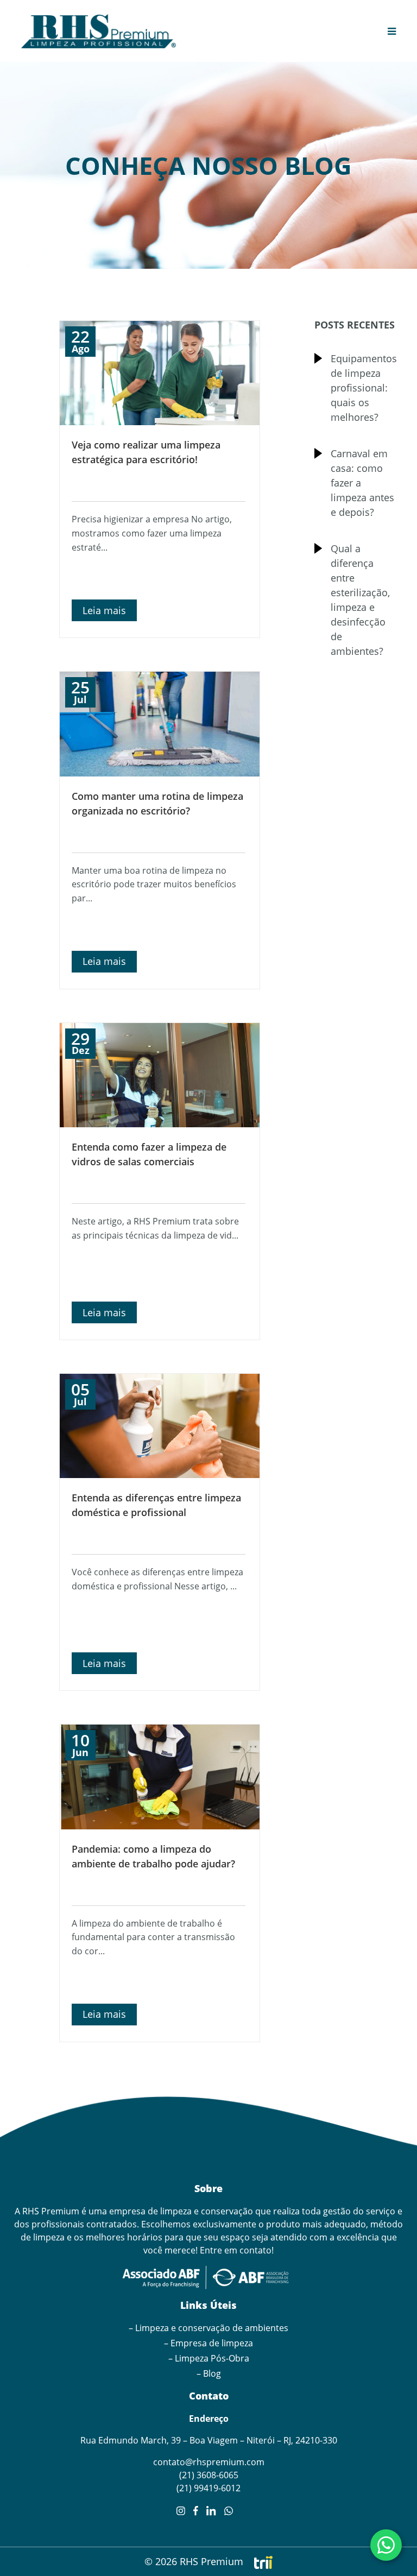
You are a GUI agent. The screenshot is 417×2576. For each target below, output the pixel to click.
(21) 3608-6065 (209, 2475)
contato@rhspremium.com (209, 2462)
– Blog (209, 2373)
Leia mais (104, 610)
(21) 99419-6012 (208, 2488)
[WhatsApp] (386, 2545)
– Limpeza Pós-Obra (209, 2358)
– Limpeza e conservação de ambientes (208, 2328)
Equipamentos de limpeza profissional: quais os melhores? (363, 388)
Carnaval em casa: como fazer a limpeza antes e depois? (362, 483)
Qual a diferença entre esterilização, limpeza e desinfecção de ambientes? (360, 600)
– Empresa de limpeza (208, 2343)
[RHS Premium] (99, 31)
